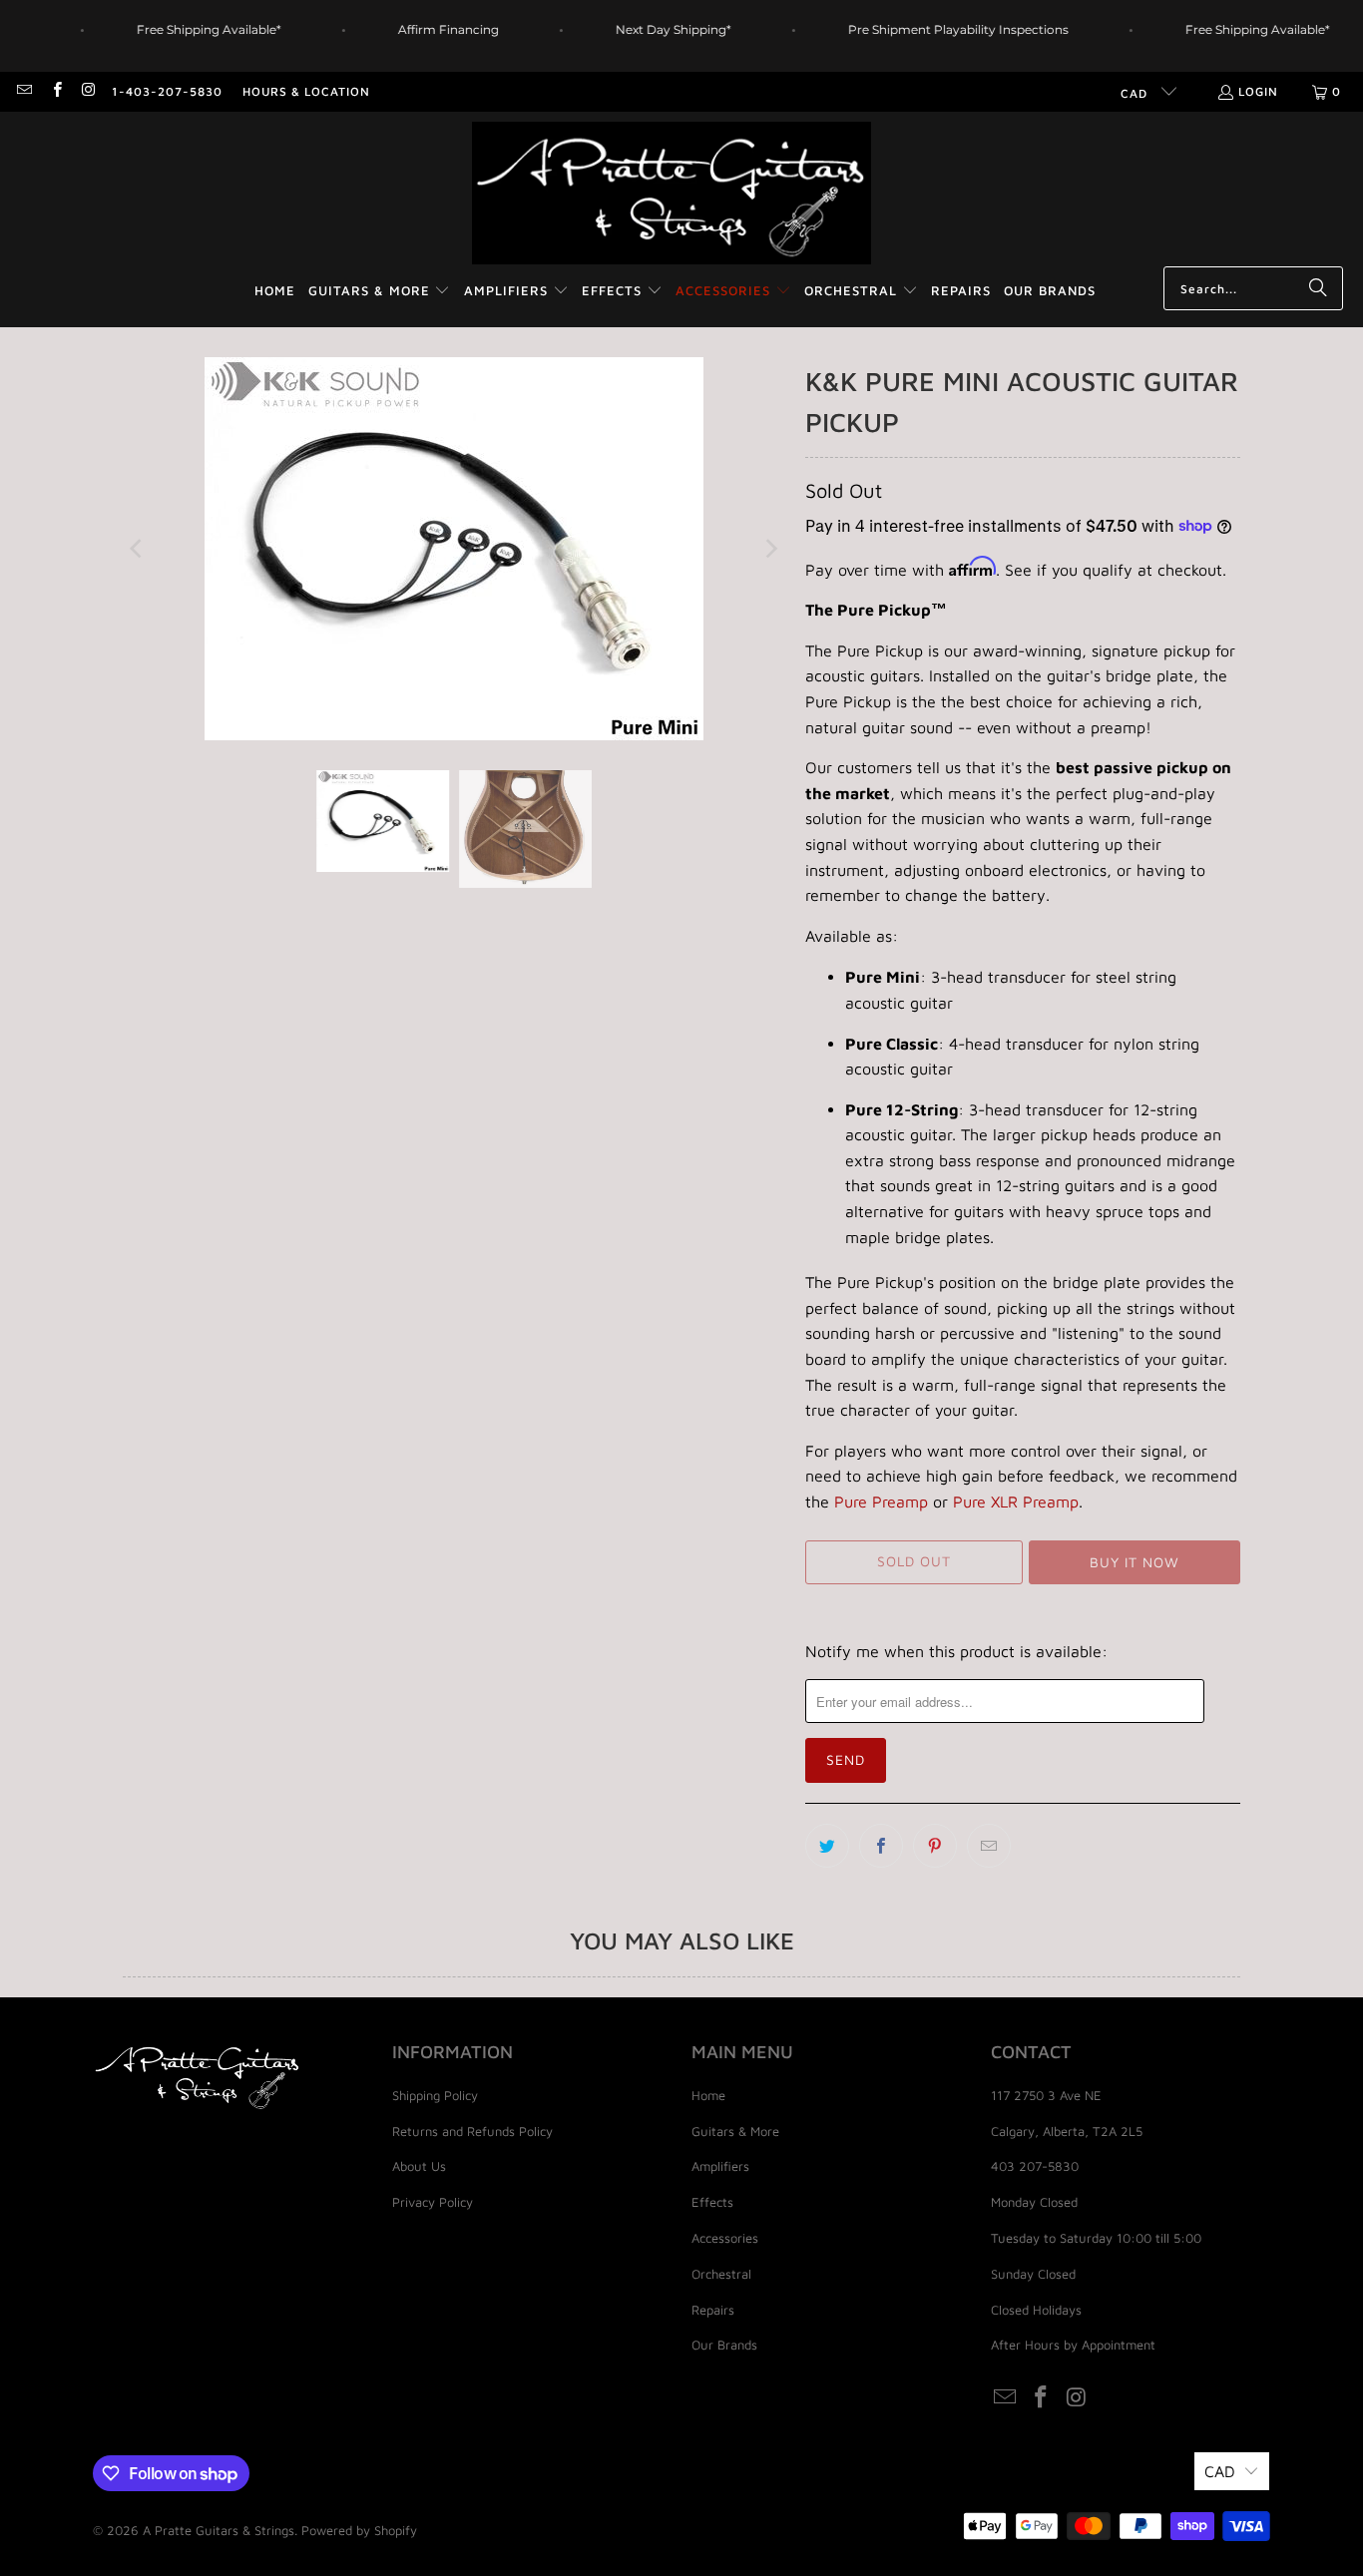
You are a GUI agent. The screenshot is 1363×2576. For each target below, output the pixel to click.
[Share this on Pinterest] (935, 1846)
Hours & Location (306, 91)
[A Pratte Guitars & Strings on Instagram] (88, 91)
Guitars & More (735, 2131)
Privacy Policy (433, 2202)
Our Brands (724, 2345)
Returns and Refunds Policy (472, 2131)
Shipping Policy (435, 2095)
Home (708, 2095)
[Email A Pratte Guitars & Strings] (23, 91)
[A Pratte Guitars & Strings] (672, 194)
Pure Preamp (881, 1502)
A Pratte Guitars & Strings (219, 2530)
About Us (419, 2166)
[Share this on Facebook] (881, 1846)
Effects (712, 2202)
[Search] (1318, 288)
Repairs (713, 2310)
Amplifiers (720, 2166)
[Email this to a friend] (989, 1846)
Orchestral (721, 2274)
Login (1258, 91)
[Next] (770, 549)
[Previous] (138, 549)
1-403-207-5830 (167, 91)
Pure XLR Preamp (1016, 1502)
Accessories (725, 2238)
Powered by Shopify (359, 2530)
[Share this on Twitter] (827, 1846)
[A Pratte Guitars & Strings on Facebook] (55, 91)
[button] (380, 292)
